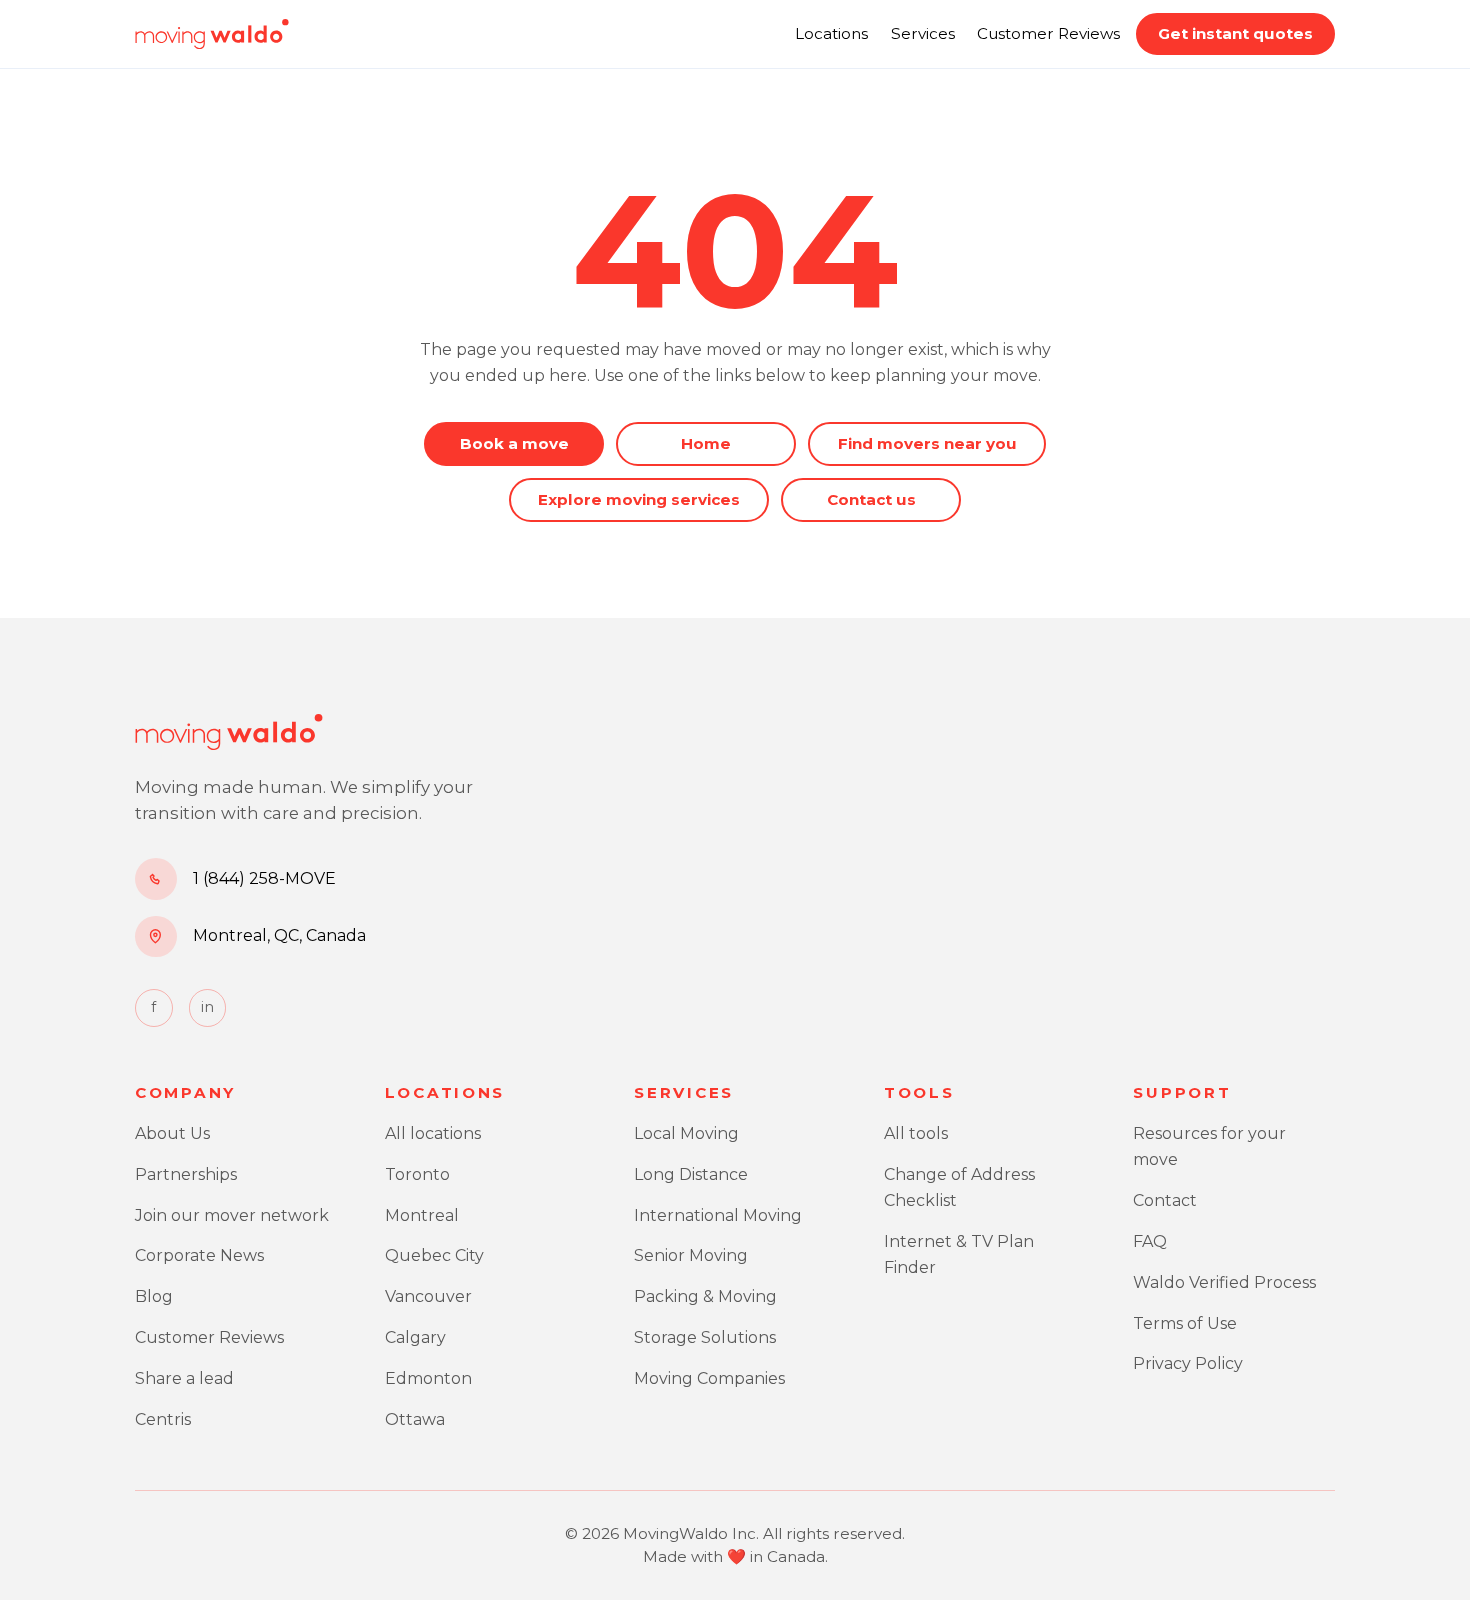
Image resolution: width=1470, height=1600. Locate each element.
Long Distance (691, 1174)
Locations (831, 33)
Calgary (415, 1337)
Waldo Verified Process (1224, 1282)
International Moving (718, 1215)
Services (923, 33)
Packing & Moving (705, 1296)
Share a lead (184, 1378)
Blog (154, 1296)
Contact (1165, 1200)
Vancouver (428, 1296)
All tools (916, 1133)
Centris (163, 1419)
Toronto (417, 1174)
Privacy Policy (1188, 1363)
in (207, 1007)
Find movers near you (927, 443)
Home (706, 443)
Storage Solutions (705, 1337)
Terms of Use (1185, 1323)
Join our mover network (232, 1215)
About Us (172, 1133)
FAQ (1150, 1241)
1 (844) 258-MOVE (264, 878)
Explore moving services (639, 499)
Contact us (871, 499)
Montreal (422, 1215)
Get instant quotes (1235, 33)
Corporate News (199, 1255)
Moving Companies (709, 1378)
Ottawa (415, 1419)
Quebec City (434, 1255)
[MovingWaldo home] (212, 34)
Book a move (514, 443)
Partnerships (186, 1174)
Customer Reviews (1048, 33)
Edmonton (428, 1378)
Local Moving (686, 1133)
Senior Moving (691, 1255)
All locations (433, 1133)
